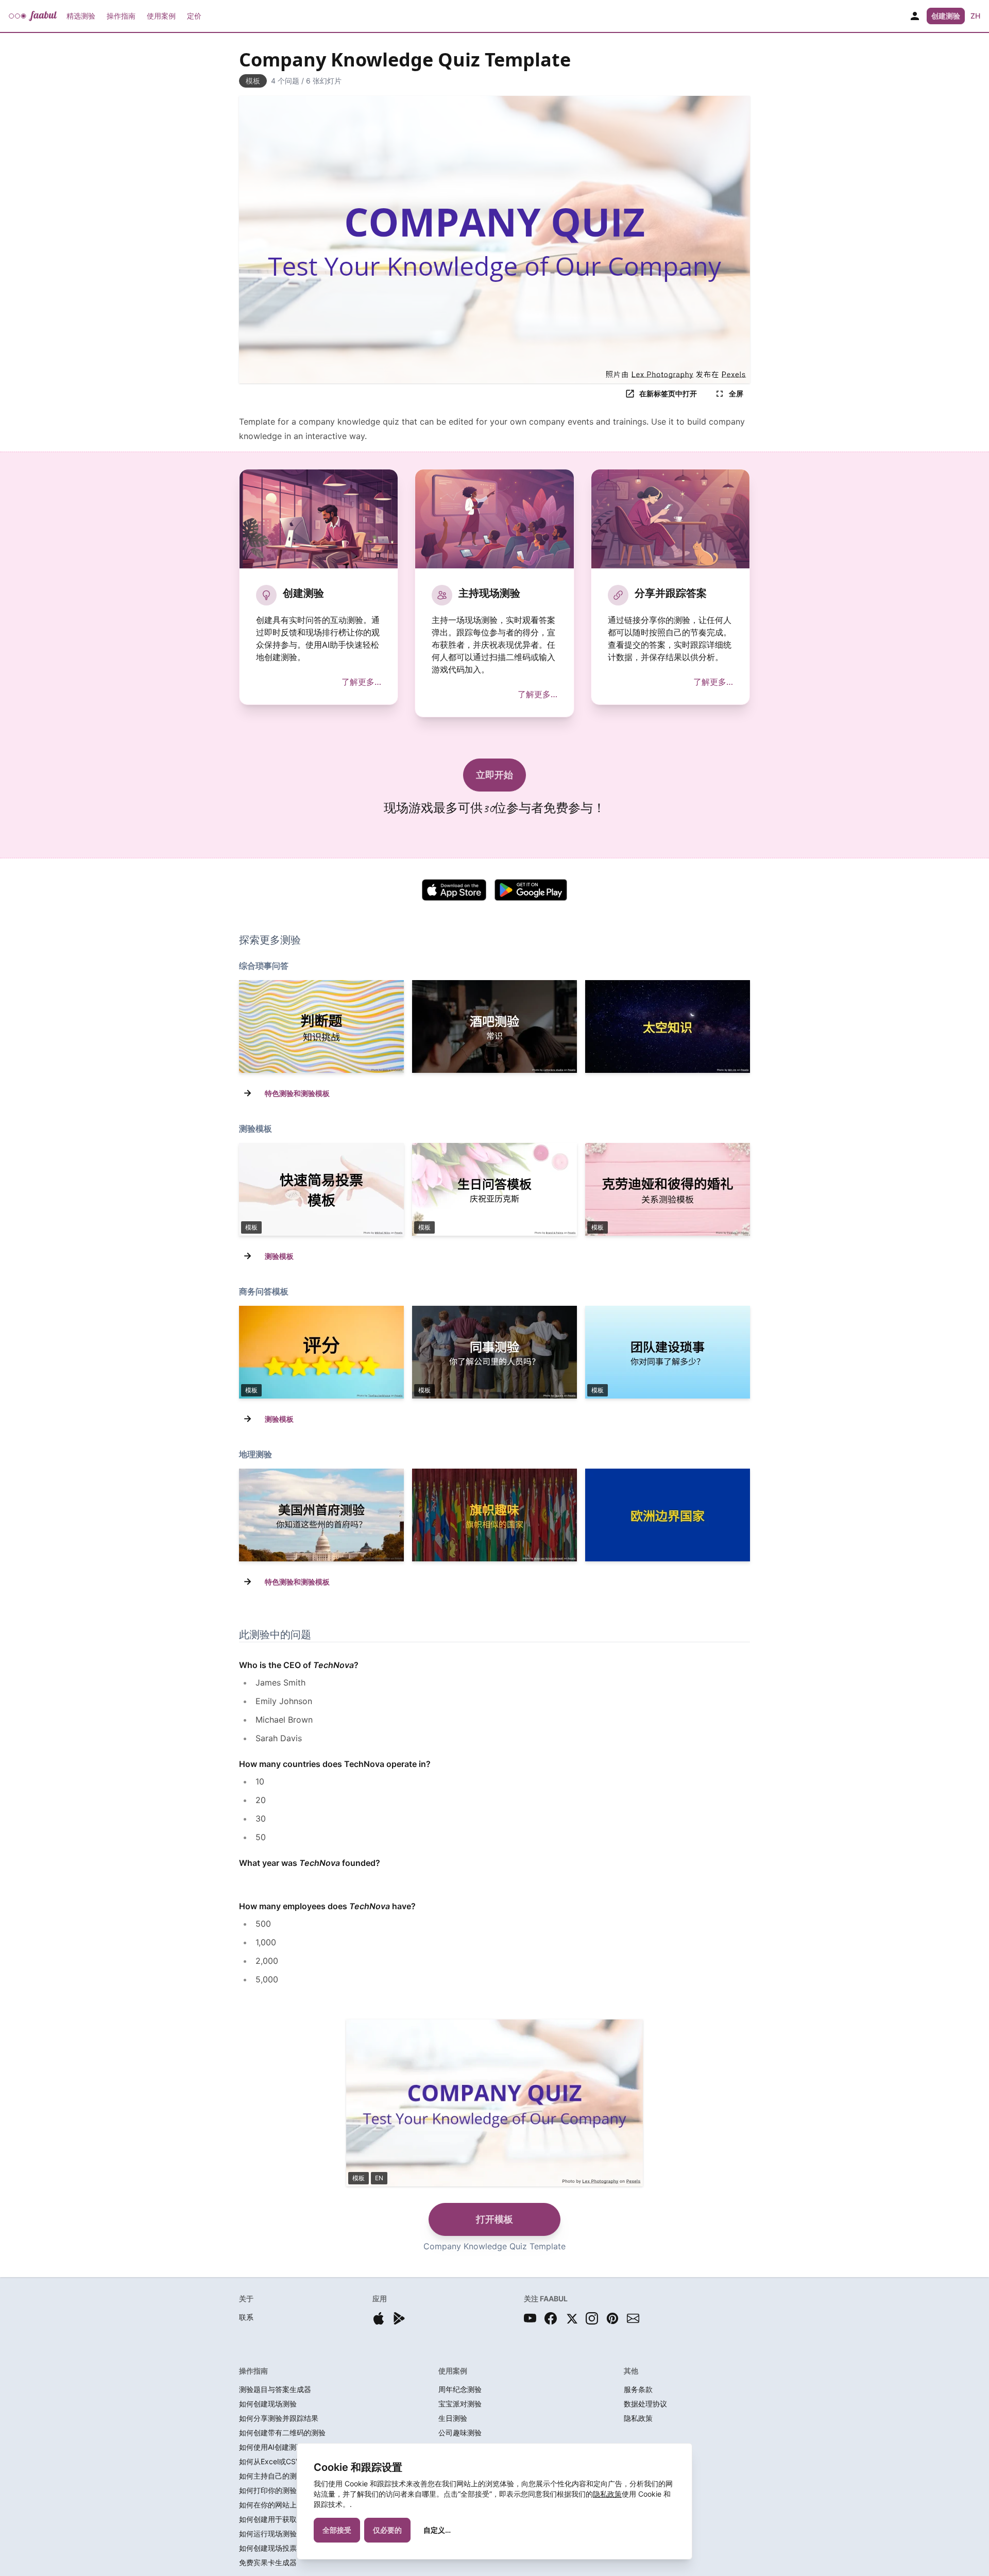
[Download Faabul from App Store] (379, 2318)
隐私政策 (607, 2494)
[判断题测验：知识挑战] (321, 1026)
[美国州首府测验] (321, 1515)
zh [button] (975, 16)
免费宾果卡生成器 (268, 2562)
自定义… (437, 2530)
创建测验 (946, 16)
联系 (246, 2317)
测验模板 (279, 1256)
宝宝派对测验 (460, 2404)
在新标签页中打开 (668, 393)
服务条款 (638, 2389)
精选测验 (81, 16)
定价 (194, 16)
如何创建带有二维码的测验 (282, 2432)
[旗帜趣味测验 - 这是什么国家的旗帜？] (494, 1515)
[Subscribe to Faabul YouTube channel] (530, 2318)
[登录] (915, 16)
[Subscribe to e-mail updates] (633, 2318)
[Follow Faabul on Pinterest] (612, 2318)
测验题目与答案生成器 (275, 2389)
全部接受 (337, 2530)
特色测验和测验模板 (297, 1093)
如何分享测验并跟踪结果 (279, 2418)
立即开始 (494, 775)
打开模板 (494, 2219)
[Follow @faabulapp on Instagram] (592, 2318)
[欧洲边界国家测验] (668, 1515)
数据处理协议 (645, 2404)
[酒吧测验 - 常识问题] (494, 1026)
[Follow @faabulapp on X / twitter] (571, 2318)
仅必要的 (387, 2530)
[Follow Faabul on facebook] (551, 2318)
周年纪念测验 (460, 2389)
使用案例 (161, 16)
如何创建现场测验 (268, 2404)
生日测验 (453, 2418)
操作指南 (121, 16)
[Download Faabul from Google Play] (399, 2318)
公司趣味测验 (460, 2432)
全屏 (736, 393)
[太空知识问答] (668, 1026)
